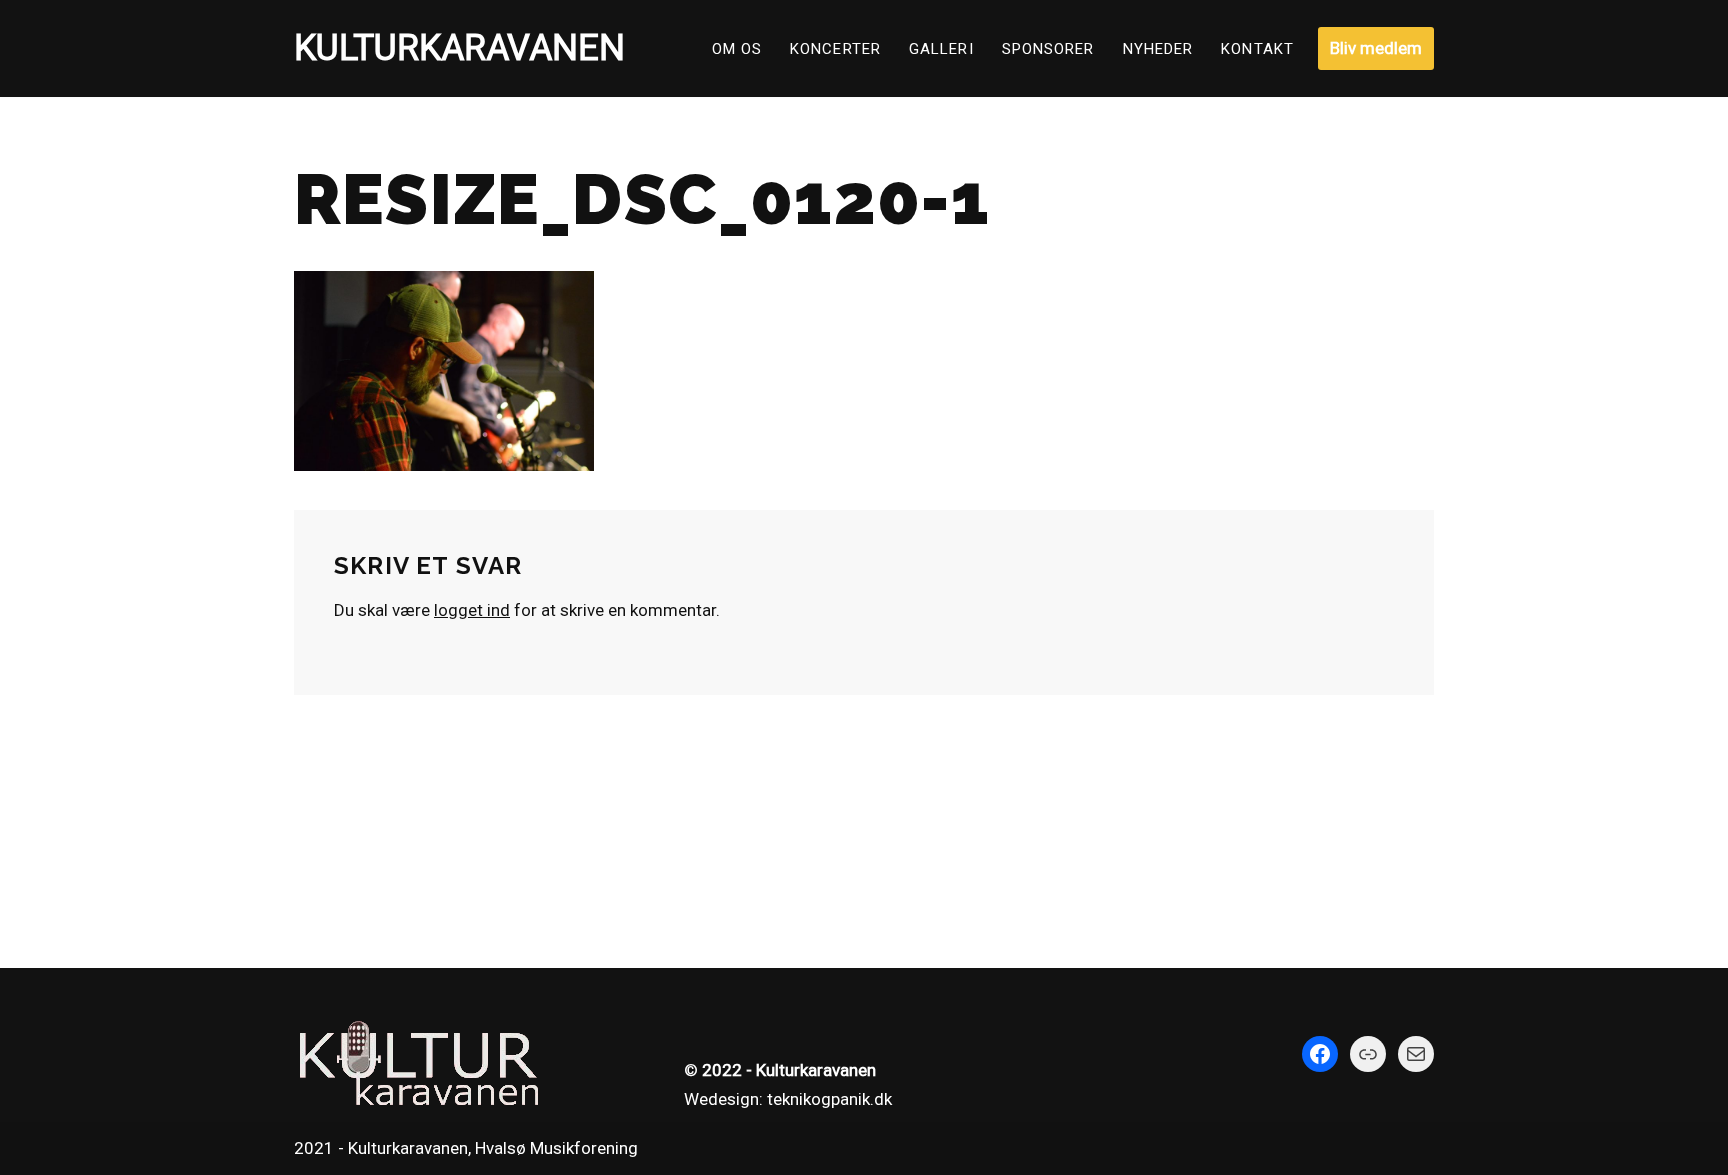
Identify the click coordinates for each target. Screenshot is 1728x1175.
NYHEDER (1158, 49)
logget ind (472, 610)
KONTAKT (1257, 49)
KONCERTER (835, 49)
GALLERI (941, 49)
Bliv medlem (1376, 48)
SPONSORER (1048, 49)
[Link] (1368, 1054)
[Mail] (1416, 1054)
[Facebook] (1320, 1054)
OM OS (737, 49)
